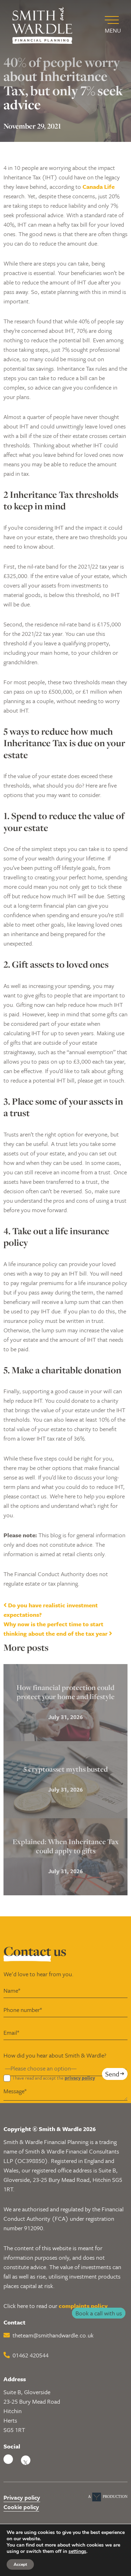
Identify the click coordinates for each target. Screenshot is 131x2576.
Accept (20, 2564)
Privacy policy (22, 2497)
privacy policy (80, 2078)
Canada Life (99, 187)
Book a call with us (99, 2313)
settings (77, 2551)
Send (112, 2073)
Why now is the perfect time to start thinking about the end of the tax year (56, 1629)
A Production (108, 2496)
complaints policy (83, 2306)
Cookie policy (21, 2506)
